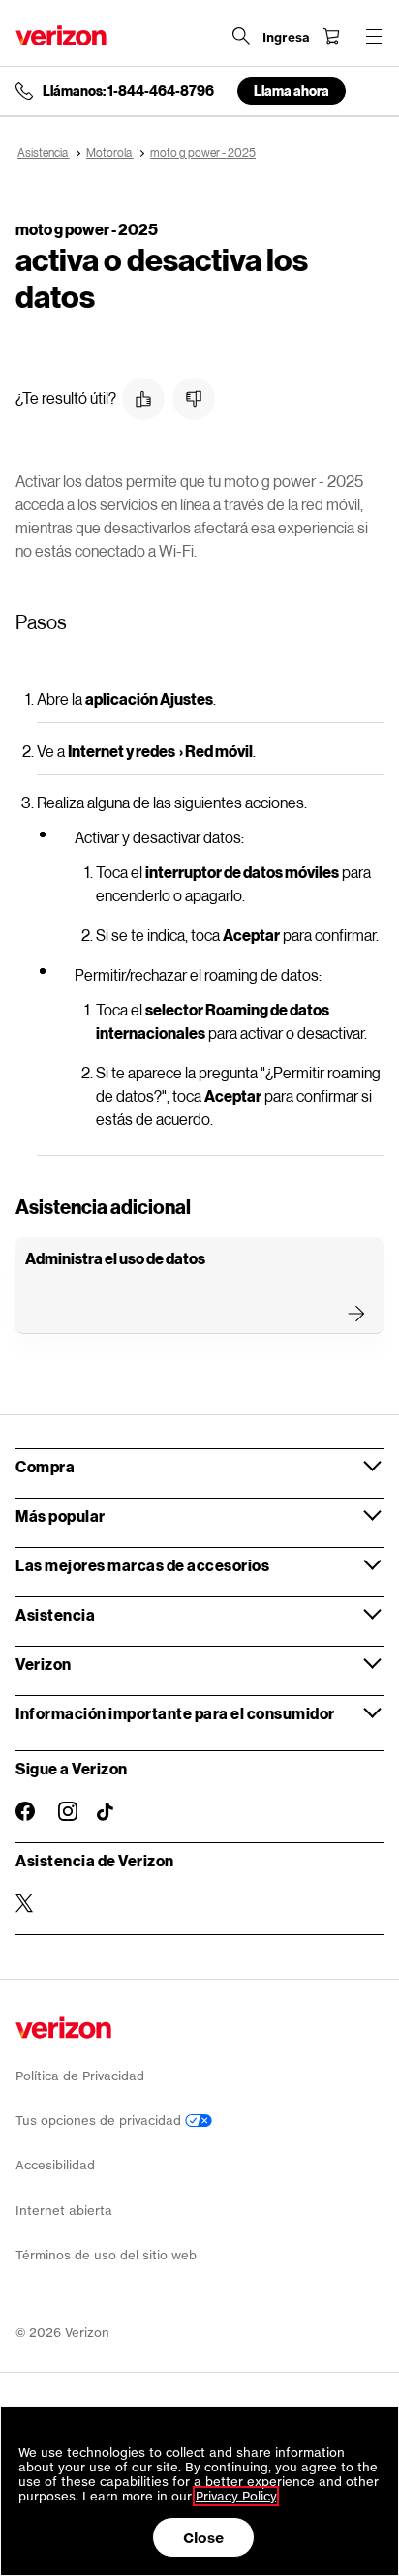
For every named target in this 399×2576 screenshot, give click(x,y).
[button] (143, 399)
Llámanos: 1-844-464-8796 (128, 91)
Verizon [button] (44, 1664)
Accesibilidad (55, 2165)
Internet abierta (64, 2211)
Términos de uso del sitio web (106, 2255)
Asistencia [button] (55, 1614)
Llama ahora (292, 91)
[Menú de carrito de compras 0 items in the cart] (331, 36)
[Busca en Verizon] (241, 36)
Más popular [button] (61, 1515)
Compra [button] (45, 1466)
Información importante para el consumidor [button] (175, 1713)
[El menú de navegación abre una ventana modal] (374, 36)
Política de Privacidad (80, 2076)
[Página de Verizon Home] (61, 35)
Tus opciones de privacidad (100, 2121)
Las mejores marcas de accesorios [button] (142, 1565)
